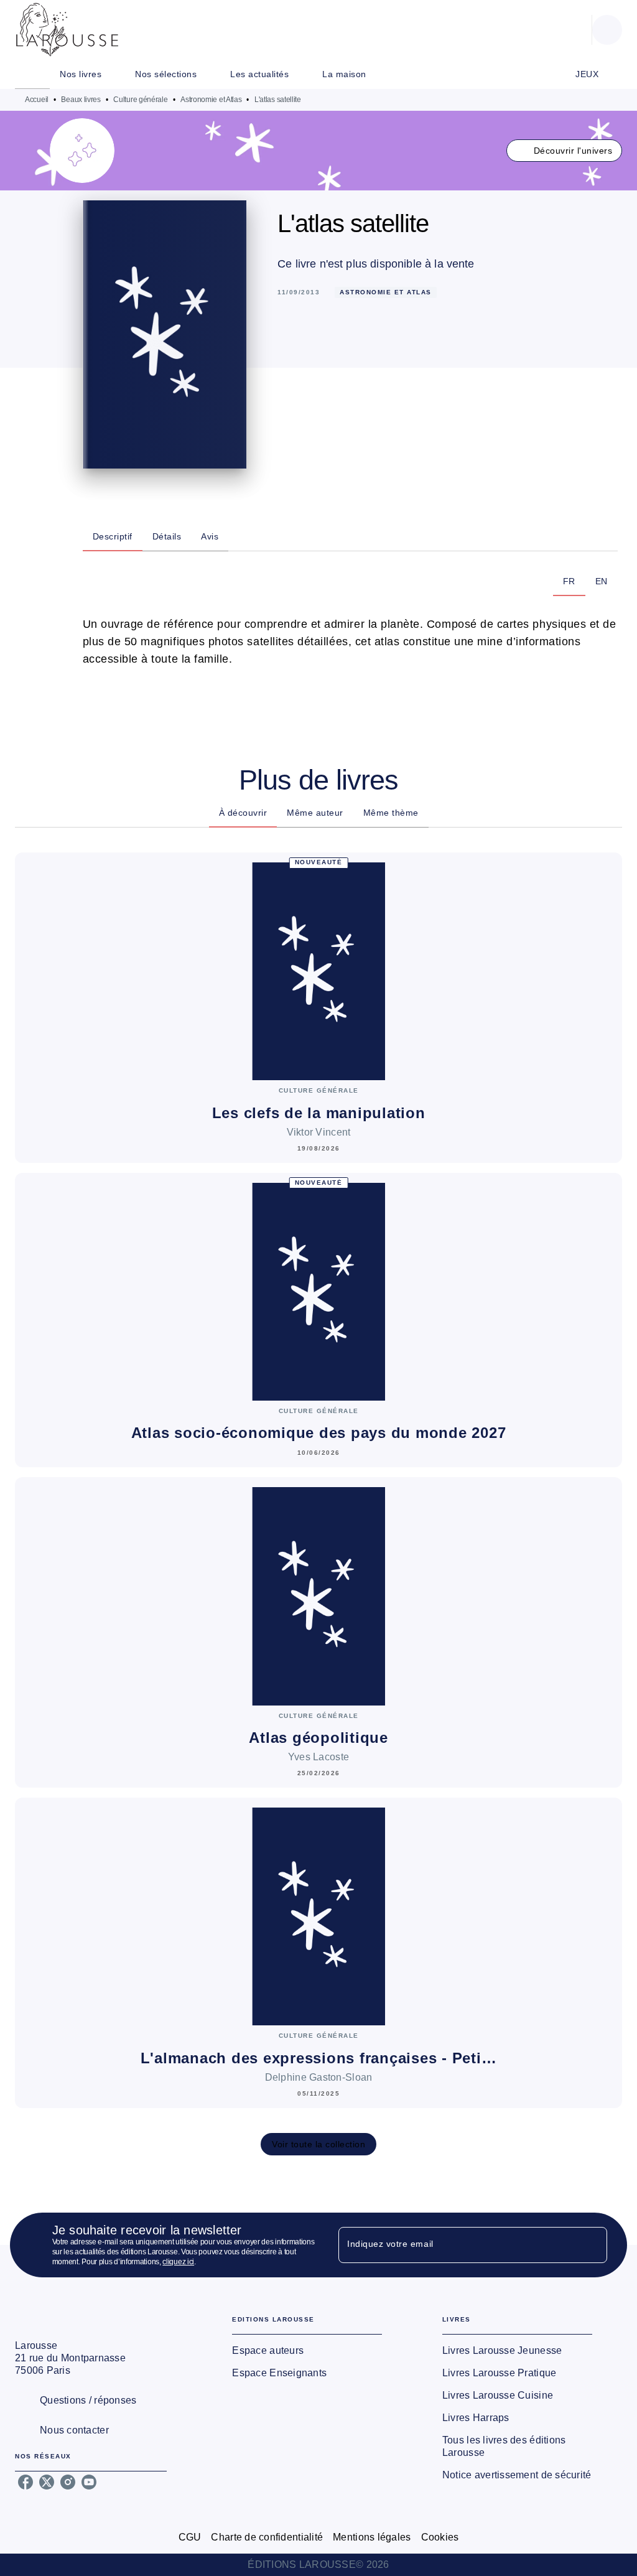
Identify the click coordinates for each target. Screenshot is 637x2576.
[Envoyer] (592, 2245)
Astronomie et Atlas (211, 100)
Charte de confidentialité (267, 2537)
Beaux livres (81, 100)
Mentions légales (372, 2537)
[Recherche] (607, 30)
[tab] (32, 74)
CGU (190, 2537)
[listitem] (26, 2482)
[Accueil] (67, 30)
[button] (565, 151)
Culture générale (140, 100)
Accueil (37, 100)
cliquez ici (178, 2262)
